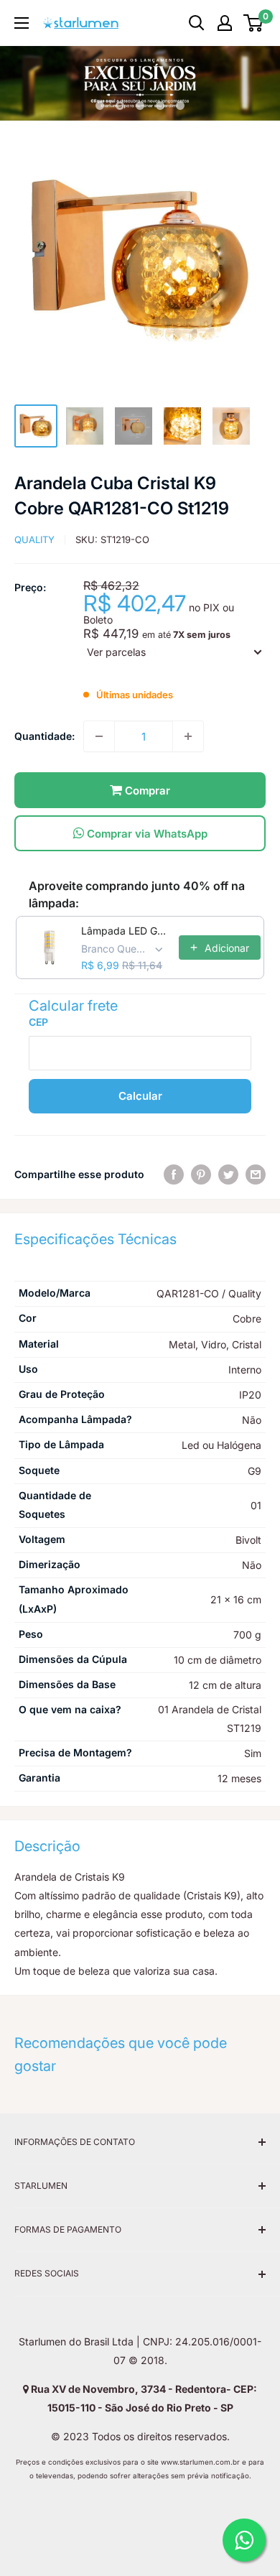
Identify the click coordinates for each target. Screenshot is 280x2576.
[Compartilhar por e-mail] (256, 1175)
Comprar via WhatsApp (146, 834)
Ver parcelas (116, 652)
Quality (34, 539)
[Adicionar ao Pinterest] (201, 1175)
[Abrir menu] (22, 23)
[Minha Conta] (225, 23)
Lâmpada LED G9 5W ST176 (126, 931)
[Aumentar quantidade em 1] (188, 736)
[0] (254, 23)
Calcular (140, 1096)
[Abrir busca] (197, 23)
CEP (38, 1022)
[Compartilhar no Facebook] (174, 1175)
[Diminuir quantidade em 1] (99, 736)
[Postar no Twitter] (228, 1175)
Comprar (146, 791)
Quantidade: (45, 736)
